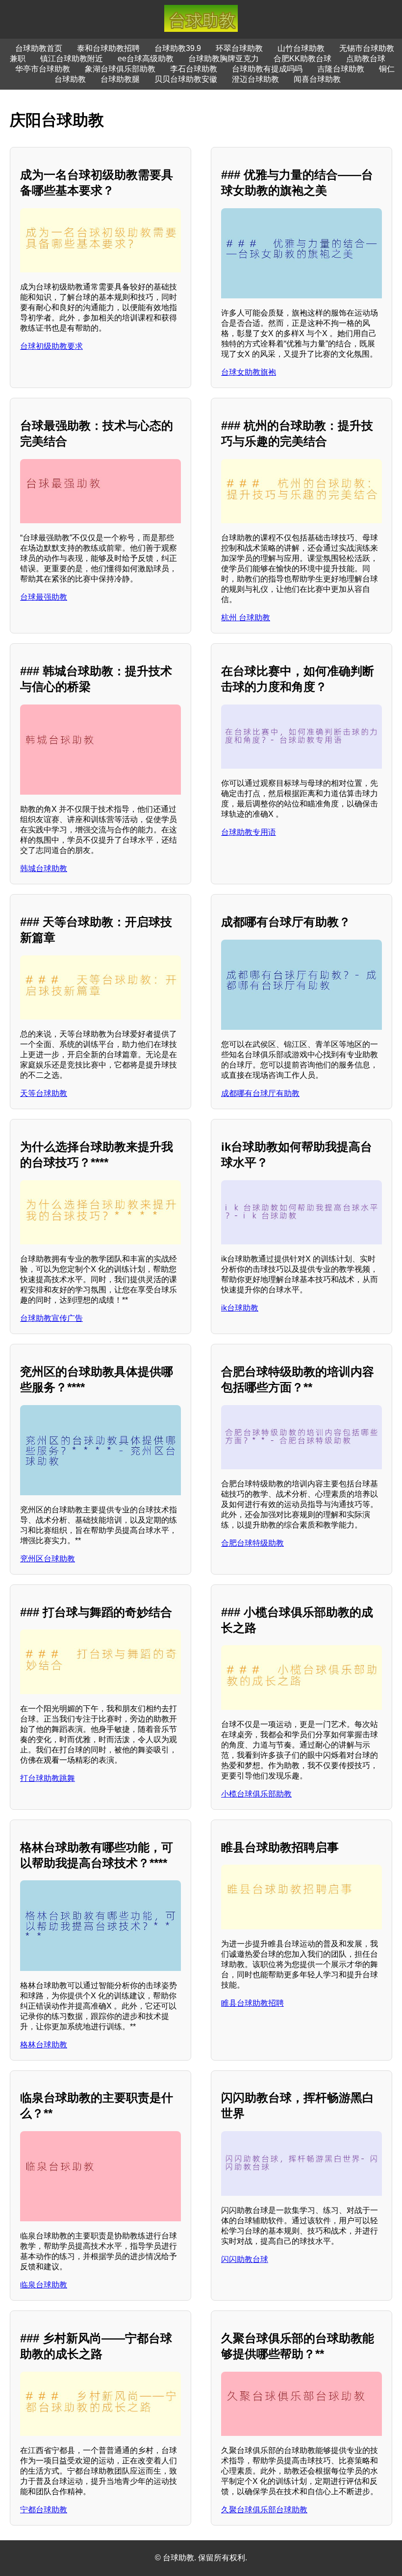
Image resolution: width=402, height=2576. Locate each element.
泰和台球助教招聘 (108, 48)
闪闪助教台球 (245, 2259)
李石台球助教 (194, 69)
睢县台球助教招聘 (252, 2003)
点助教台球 (366, 59)
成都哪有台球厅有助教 (260, 1093)
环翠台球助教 (239, 48)
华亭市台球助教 (43, 69)
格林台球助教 (44, 2045)
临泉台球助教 (44, 2285)
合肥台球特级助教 (252, 1543)
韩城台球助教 (44, 868)
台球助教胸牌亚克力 (224, 59)
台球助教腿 (120, 79)
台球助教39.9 (178, 48)
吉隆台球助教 (341, 69)
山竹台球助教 (301, 48)
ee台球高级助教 (146, 59)
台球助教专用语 (249, 832)
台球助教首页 (39, 48)
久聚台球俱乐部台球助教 (264, 2510)
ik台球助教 (240, 1308)
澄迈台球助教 (255, 79)
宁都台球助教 (44, 2510)
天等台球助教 (44, 1093)
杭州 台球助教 (246, 618)
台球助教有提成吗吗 (267, 69)
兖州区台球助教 (48, 1559)
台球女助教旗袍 (249, 372)
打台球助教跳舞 (48, 1778)
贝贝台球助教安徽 (186, 79)
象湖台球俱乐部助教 (120, 69)
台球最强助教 (44, 597)
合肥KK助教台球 (302, 59)
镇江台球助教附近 (72, 59)
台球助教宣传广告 (51, 1318)
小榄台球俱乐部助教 (256, 1794)
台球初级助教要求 (51, 346)
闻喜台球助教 (317, 79)
